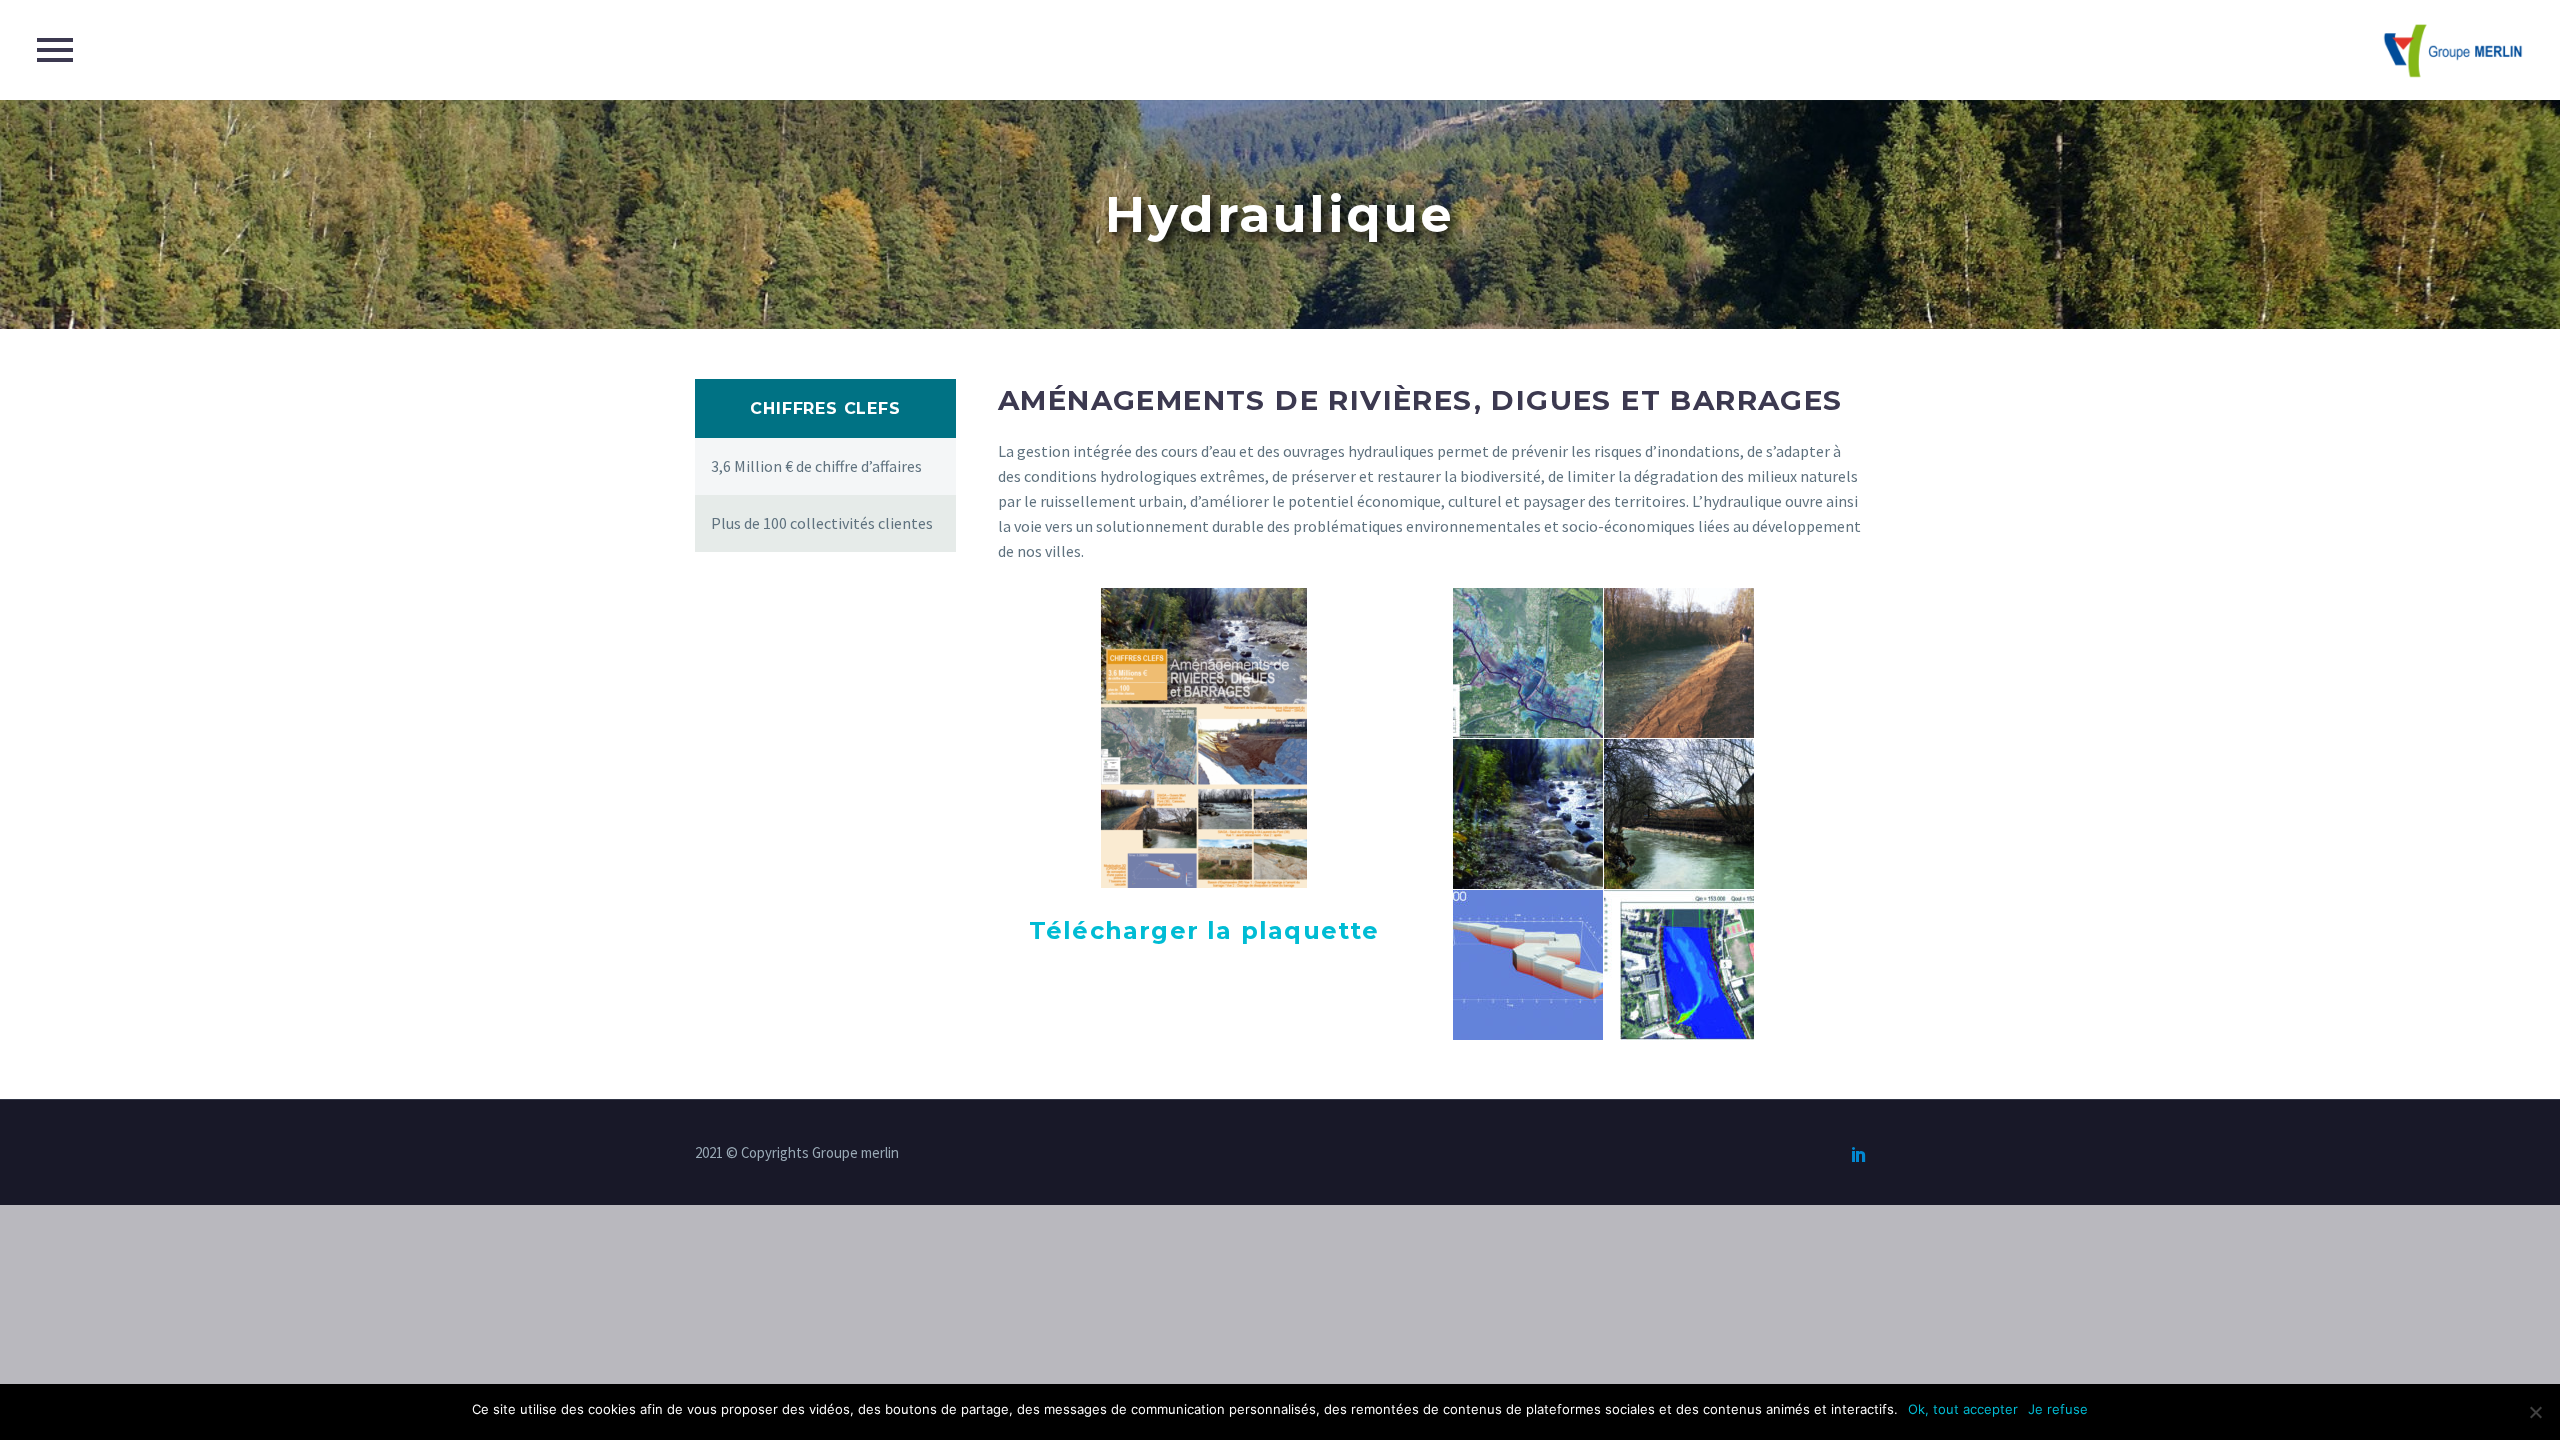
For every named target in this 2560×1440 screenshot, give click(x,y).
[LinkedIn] (1859, 1154)
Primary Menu (55, 50)
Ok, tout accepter (1963, 1409)
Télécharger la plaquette (1204, 930)
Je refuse (2058, 1409)
